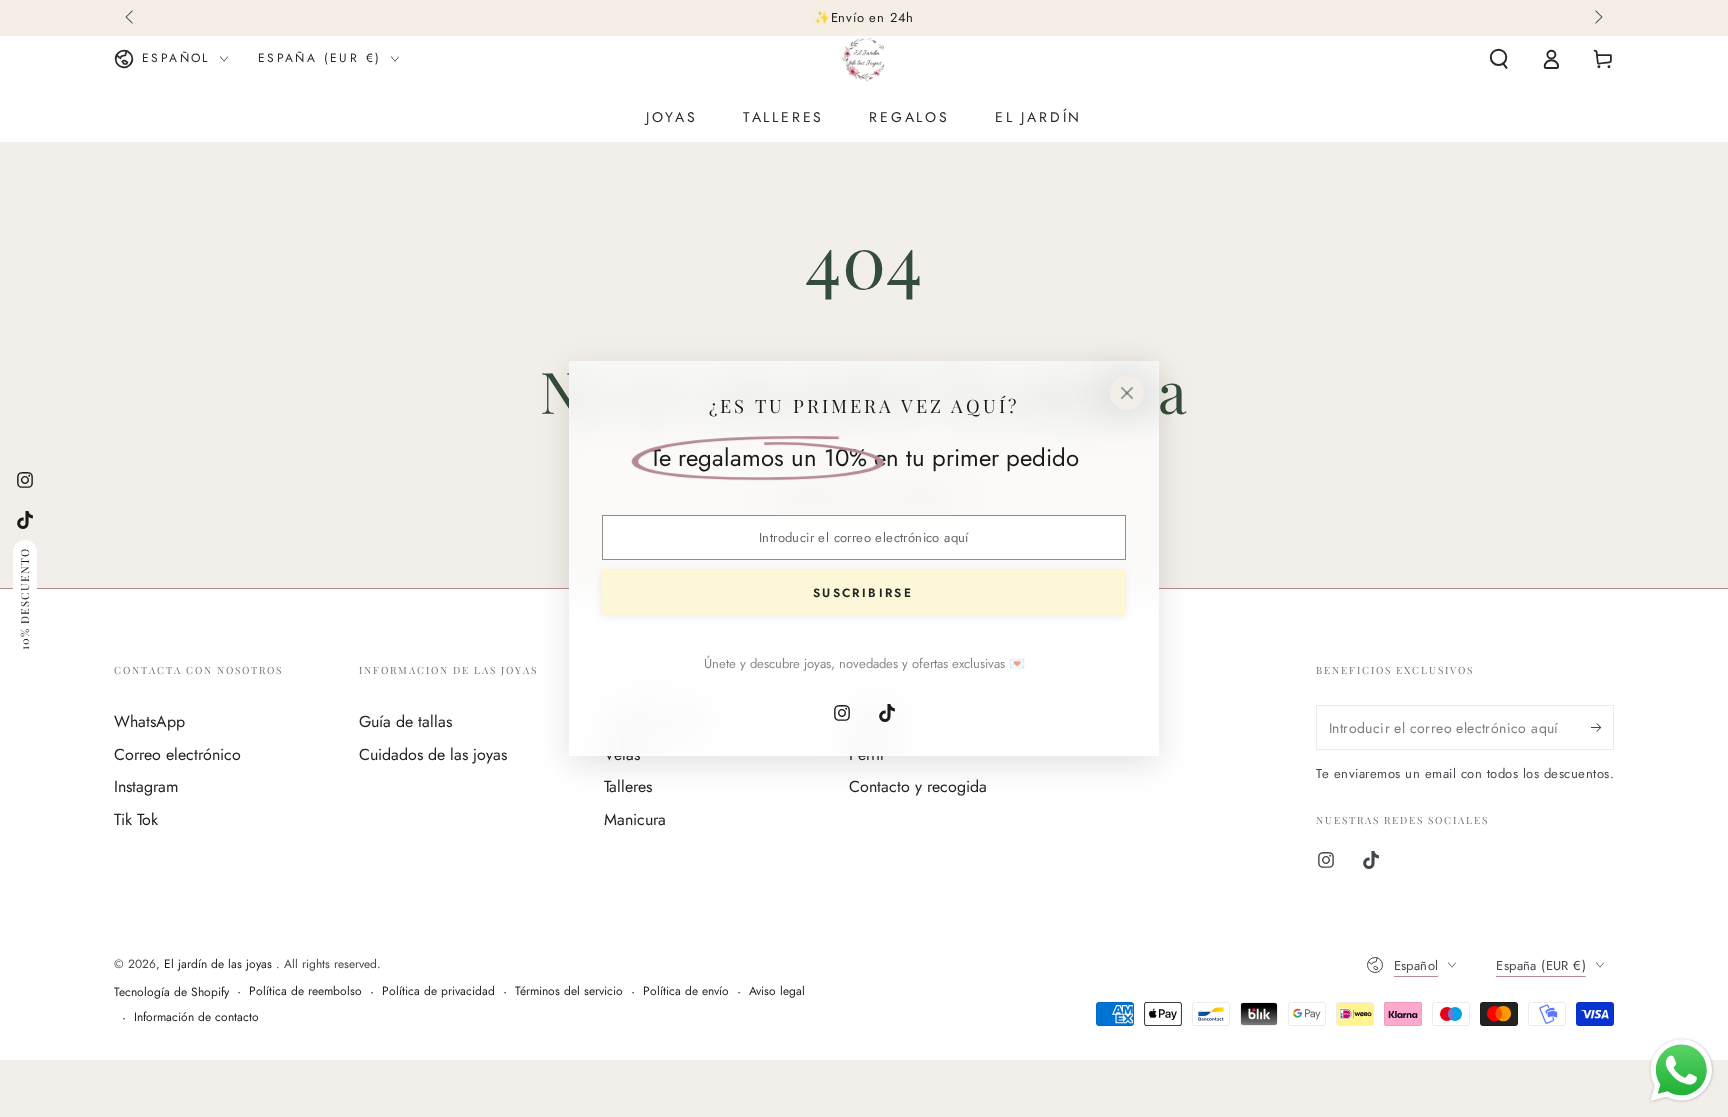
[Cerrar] (1127, 393)
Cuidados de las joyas (433, 754)
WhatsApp (149, 721)
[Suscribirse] (1602, 727)
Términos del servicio (569, 991)
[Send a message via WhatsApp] (1681, 1070)
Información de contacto (196, 1017)
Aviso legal (777, 991)
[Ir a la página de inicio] (864, 59)
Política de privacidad (438, 991)
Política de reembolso (305, 991)
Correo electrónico (177, 754)
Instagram (146, 786)
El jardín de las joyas (220, 964)
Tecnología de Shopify (171, 992)
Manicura (635, 819)
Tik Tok (136, 819)
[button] (1499, 59)
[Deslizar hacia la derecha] (1597, 18)
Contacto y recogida (918, 786)
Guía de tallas (405, 721)
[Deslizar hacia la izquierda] (131, 18)
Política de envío (686, 991)
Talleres (628, 786)
